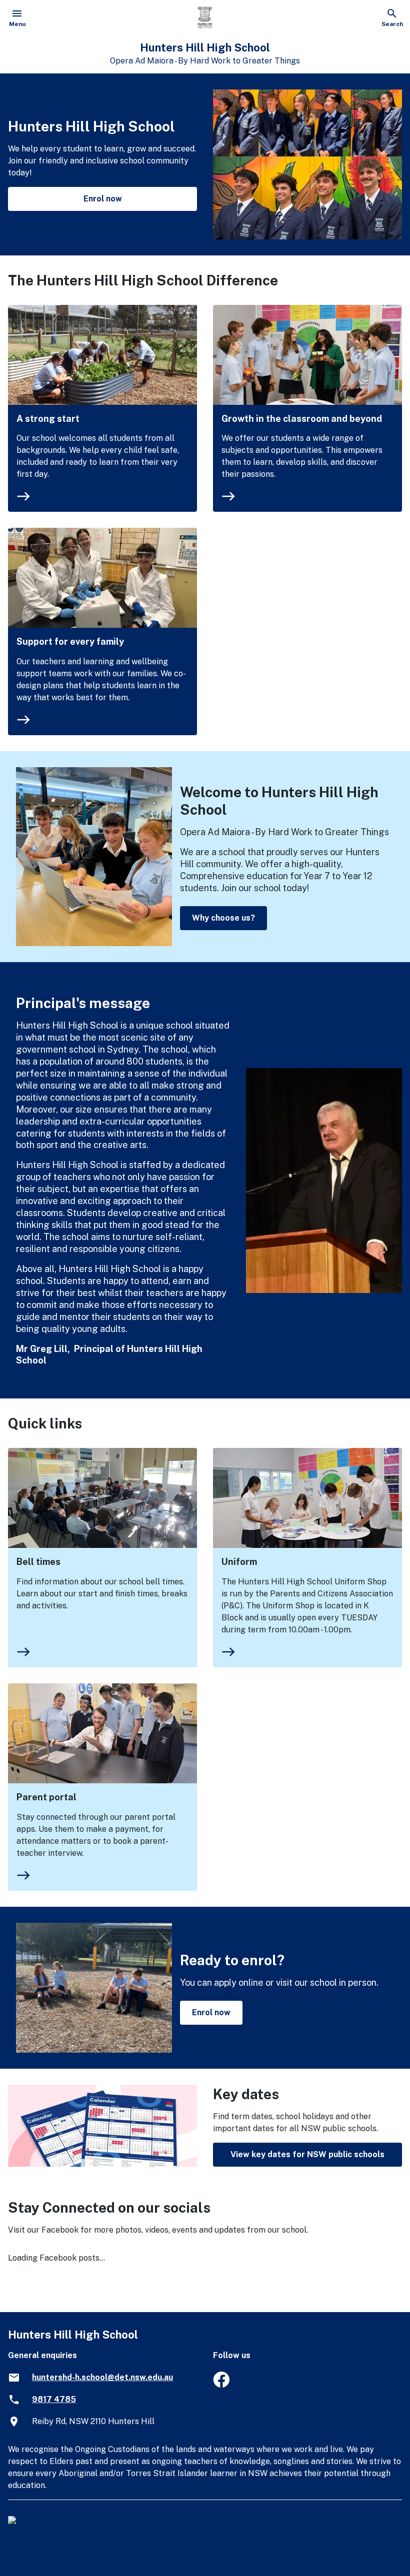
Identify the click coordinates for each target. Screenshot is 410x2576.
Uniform (239, 1562)
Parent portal (46, 1797)
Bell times (38, 1562)
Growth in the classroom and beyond (302, 419)
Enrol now (103, 199)
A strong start (48, 419)
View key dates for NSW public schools (307, 2154)
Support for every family (70, 642)
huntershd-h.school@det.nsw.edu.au (102, 2377)
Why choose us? (223, 918)
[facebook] (221, 2385)
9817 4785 (54, 2399)
